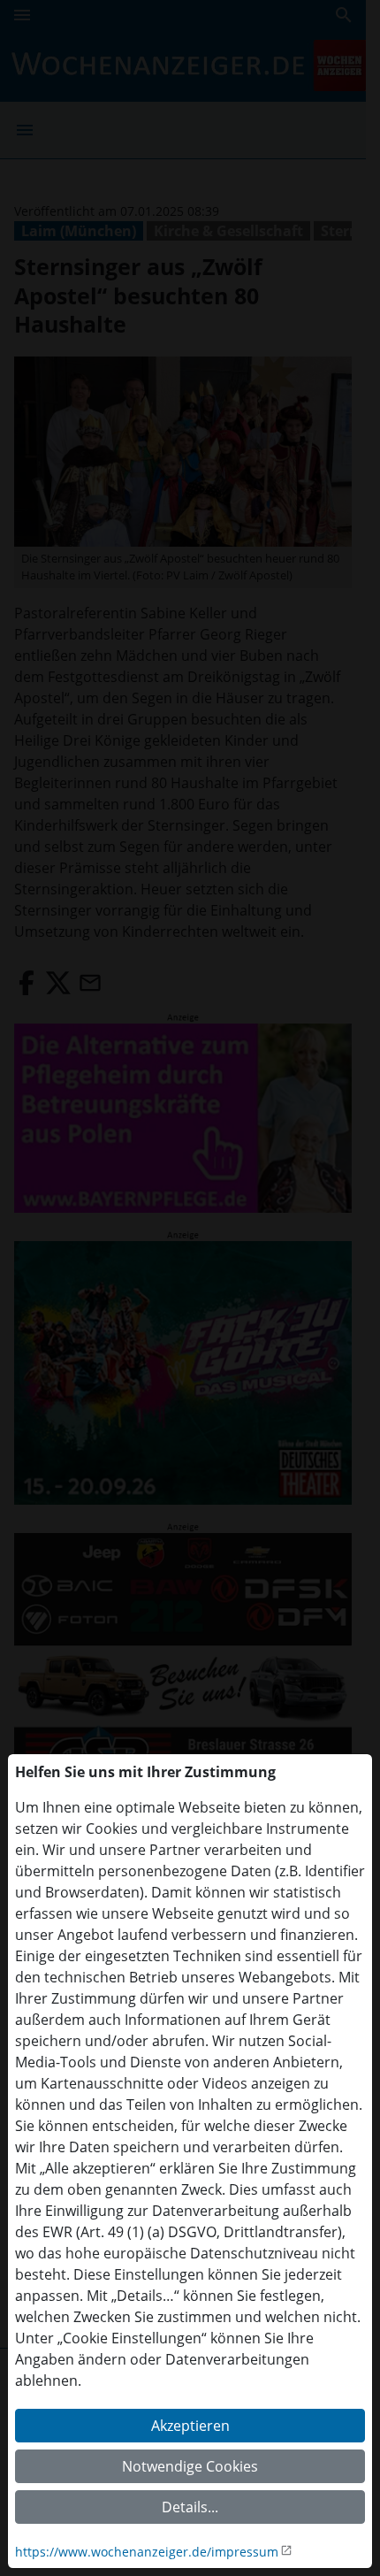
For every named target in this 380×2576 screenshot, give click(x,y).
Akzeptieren (190, 2426)
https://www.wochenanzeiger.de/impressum (147, 2552)
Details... (190, 2507)
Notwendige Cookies (190, 2466)
